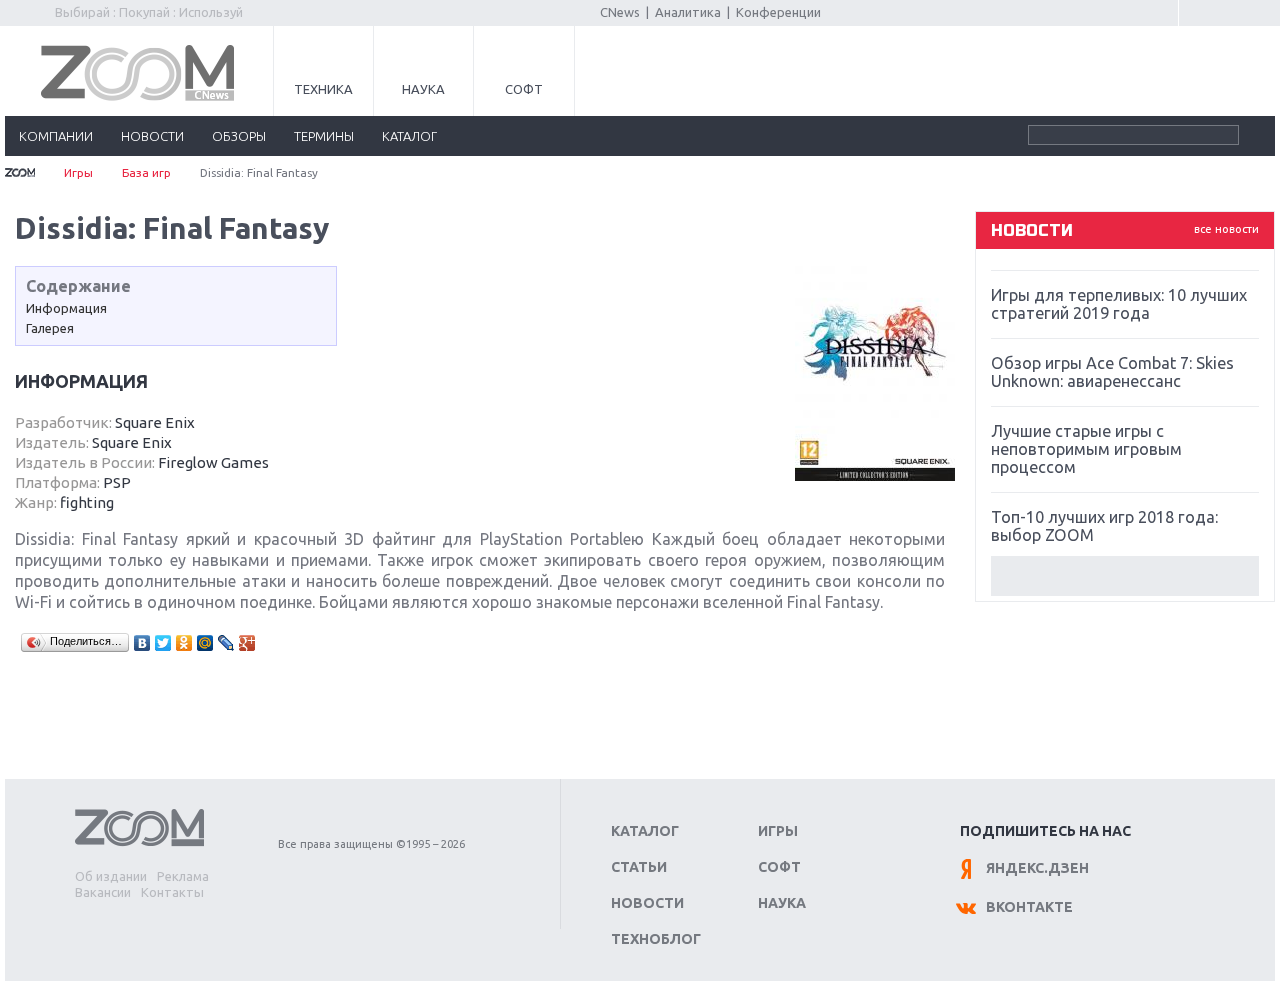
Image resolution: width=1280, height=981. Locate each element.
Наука (423, 89)
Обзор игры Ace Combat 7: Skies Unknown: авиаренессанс (1112, 372)
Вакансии (103, 892)
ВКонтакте (1029, 907)
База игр (146, 172)
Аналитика (688, 12)
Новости (647, 903)
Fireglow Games (213, 462)
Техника (323, 89)
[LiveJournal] (226, 643)
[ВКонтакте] (142, 643)
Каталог (645, 831)
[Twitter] (163, 643)
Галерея (50, 328)
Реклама (183, 876)
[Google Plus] (247, 643)
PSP (117, 482)
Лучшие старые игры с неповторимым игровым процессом (1086, 449)
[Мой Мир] (205, 643)
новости (152, 136)
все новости (1226, 229)
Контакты (172, 892)
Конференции (778, 12)
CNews (620, 12)
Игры (78, 172)
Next (1125, 576)
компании (56, 136)
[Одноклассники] (184, 643)
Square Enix (155, 422)
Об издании (111, 876)
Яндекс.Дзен (1037, 868)
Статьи (639, 867)
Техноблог (656, 939)
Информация (66, 308)
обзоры (239, 136)
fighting (87, 502)
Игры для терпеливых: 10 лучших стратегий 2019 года (1119, 304)
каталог (409, 136)
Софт (524, 89)
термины (324, 136)
